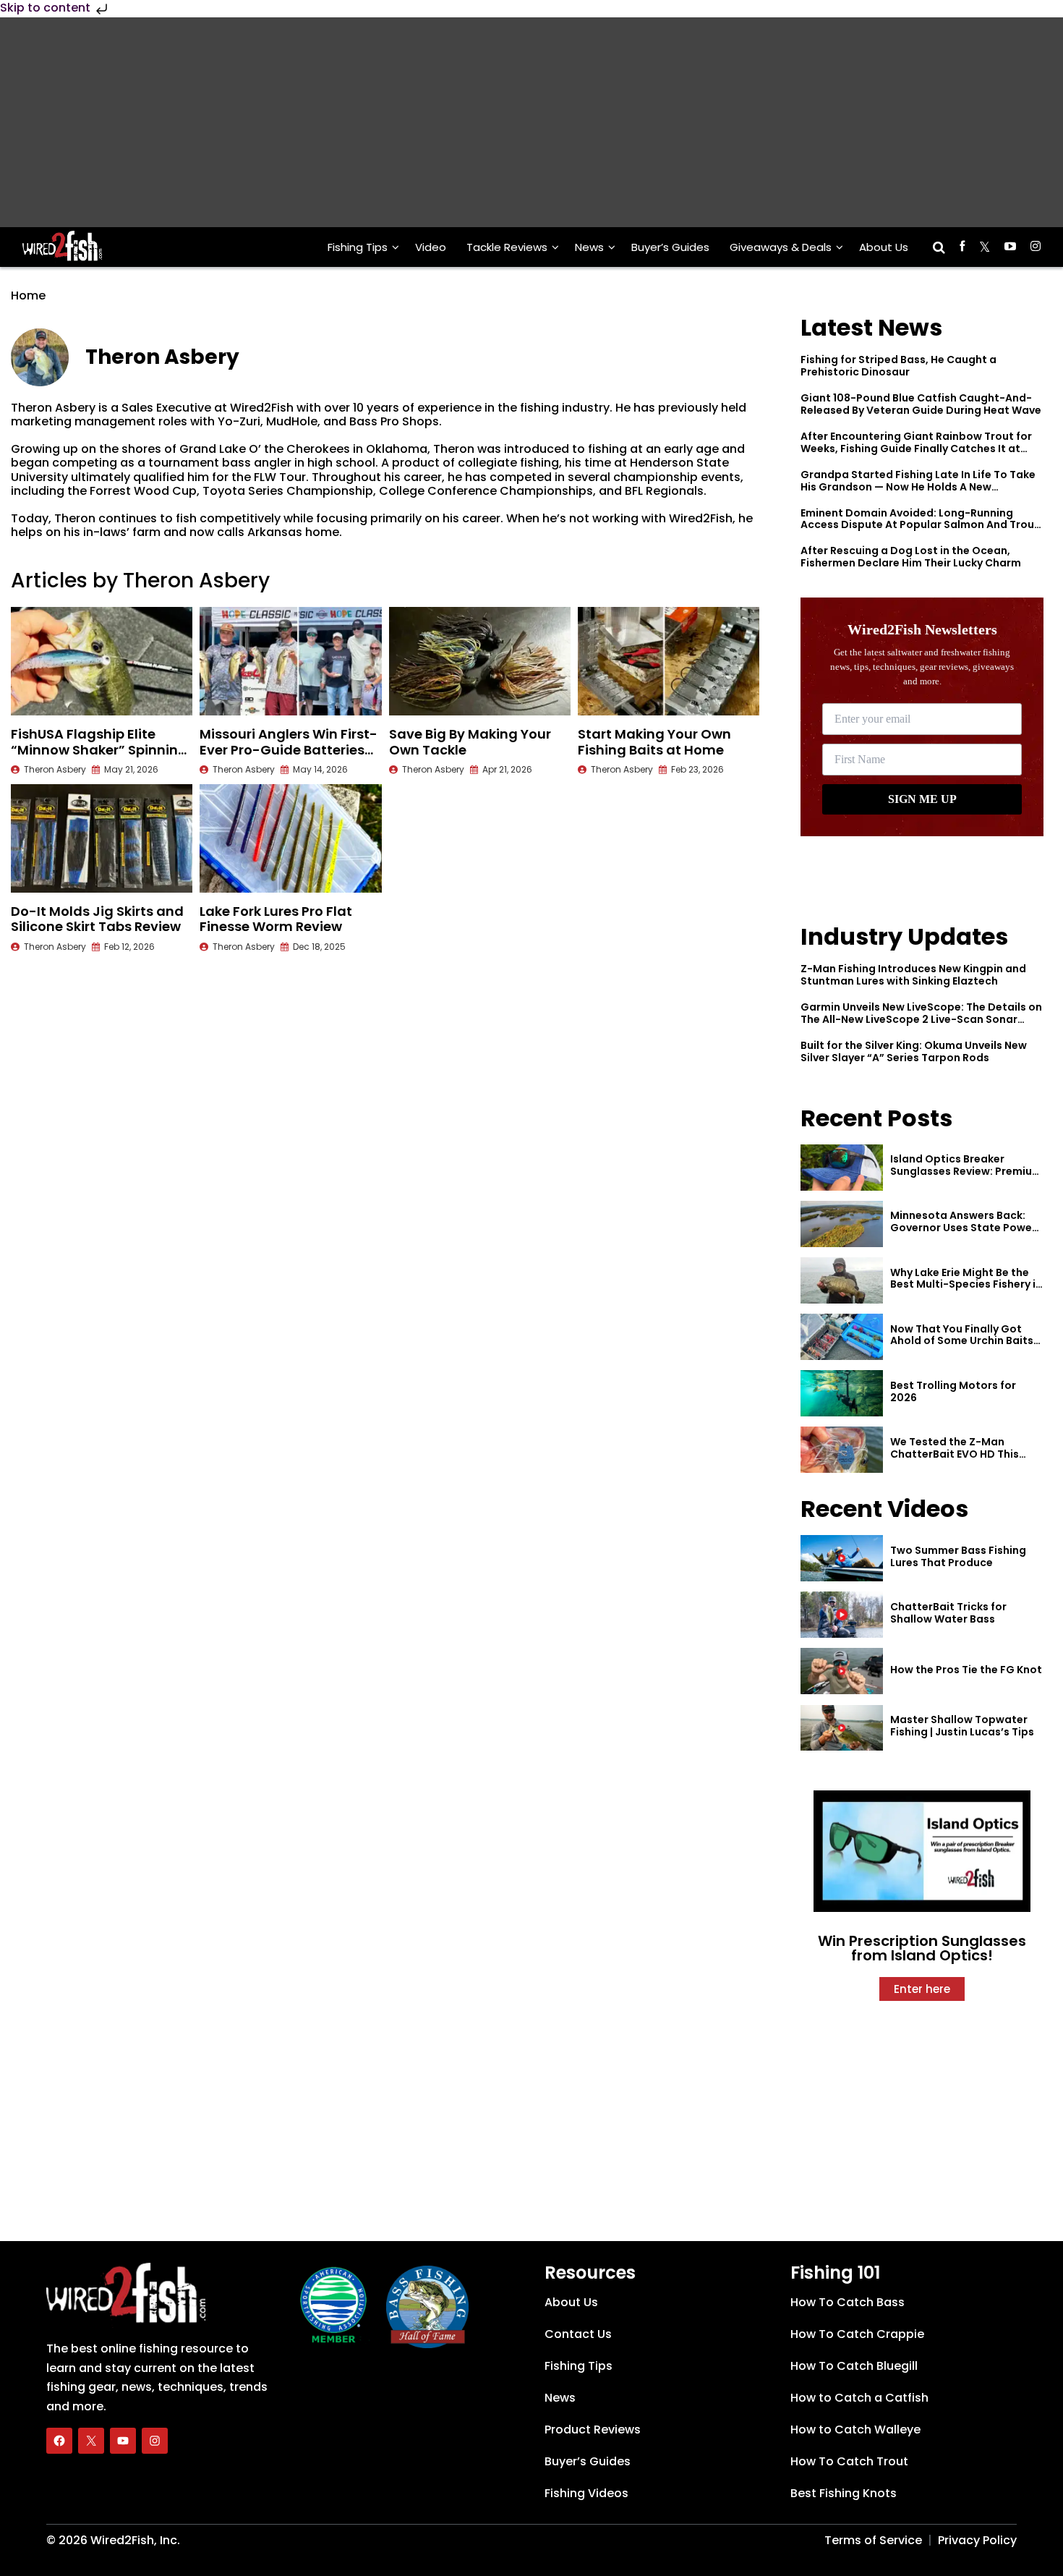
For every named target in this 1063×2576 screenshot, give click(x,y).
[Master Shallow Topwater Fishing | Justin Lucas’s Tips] (842, 1728)
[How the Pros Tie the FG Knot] (842, 1671)
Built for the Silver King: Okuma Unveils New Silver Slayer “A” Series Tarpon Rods (914, 1051)
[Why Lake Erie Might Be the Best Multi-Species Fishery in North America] (842, 1280)
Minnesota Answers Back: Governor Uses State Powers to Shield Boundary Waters (966, 1228)
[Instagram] (155, 2441)
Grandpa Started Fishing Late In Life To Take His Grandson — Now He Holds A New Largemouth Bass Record (918, 487)
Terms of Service (873, 2540)
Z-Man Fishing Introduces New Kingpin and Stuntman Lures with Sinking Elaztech (913, 975)
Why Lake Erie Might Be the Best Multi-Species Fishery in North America (966, 1285)
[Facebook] (59, 2441)
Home (28, 296)
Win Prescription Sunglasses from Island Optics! (922, 1948)
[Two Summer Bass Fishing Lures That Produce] (842, 1558)
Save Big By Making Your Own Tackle (470, 742)
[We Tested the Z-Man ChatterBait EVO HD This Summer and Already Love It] (842, 1450)
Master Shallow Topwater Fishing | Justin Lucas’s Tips (962, 1726)
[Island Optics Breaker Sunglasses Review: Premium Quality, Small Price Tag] (842, 1168)
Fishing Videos (586, 2493)
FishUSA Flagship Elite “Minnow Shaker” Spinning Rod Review (99, 749)
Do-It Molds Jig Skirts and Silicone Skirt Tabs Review (97, 919)
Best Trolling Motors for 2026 (953, 1391)
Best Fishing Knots (844, 2493)
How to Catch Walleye (855, 2430)
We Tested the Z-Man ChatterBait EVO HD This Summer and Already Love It (964, 1454)
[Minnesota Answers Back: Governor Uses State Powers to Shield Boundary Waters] (842, 1224)
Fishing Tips (358, 247)
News (589, 247)
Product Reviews (593, 2430)
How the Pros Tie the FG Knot (966, 1670)
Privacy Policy (977, 2540)
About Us (884, 247)
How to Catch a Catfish (859, 2398)
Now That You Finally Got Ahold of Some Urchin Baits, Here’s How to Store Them (963, 1341)
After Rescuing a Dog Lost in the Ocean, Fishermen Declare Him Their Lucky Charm (911, 557)
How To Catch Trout (849, 2461)
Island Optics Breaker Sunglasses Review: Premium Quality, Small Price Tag (966, 1171)
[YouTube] (123, 2441)
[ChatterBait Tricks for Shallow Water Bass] (842, 1615)
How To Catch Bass (848, 2302)
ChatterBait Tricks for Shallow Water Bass (948, 1613)
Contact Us (578, 2334)
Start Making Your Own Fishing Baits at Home (654, 742)
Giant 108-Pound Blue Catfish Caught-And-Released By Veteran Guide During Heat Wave (921, 404)
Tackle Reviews (507, 247)
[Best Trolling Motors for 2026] (842, 1393)
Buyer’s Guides (670, 247)
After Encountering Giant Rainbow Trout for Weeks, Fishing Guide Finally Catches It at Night (916, 449)
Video (431, 247)
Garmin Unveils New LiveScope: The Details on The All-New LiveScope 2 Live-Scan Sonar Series (921, 1019)
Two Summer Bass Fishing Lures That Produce (958, 1556)
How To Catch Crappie (857, 2334)
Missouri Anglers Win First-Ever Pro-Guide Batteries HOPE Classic (289, 749)
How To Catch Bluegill (854, 2366)
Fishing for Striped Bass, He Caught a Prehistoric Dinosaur (898, 366)
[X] (91, 2441)
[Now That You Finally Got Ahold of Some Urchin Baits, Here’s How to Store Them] (842, 1337)
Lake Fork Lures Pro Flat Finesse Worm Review (276, 919)
